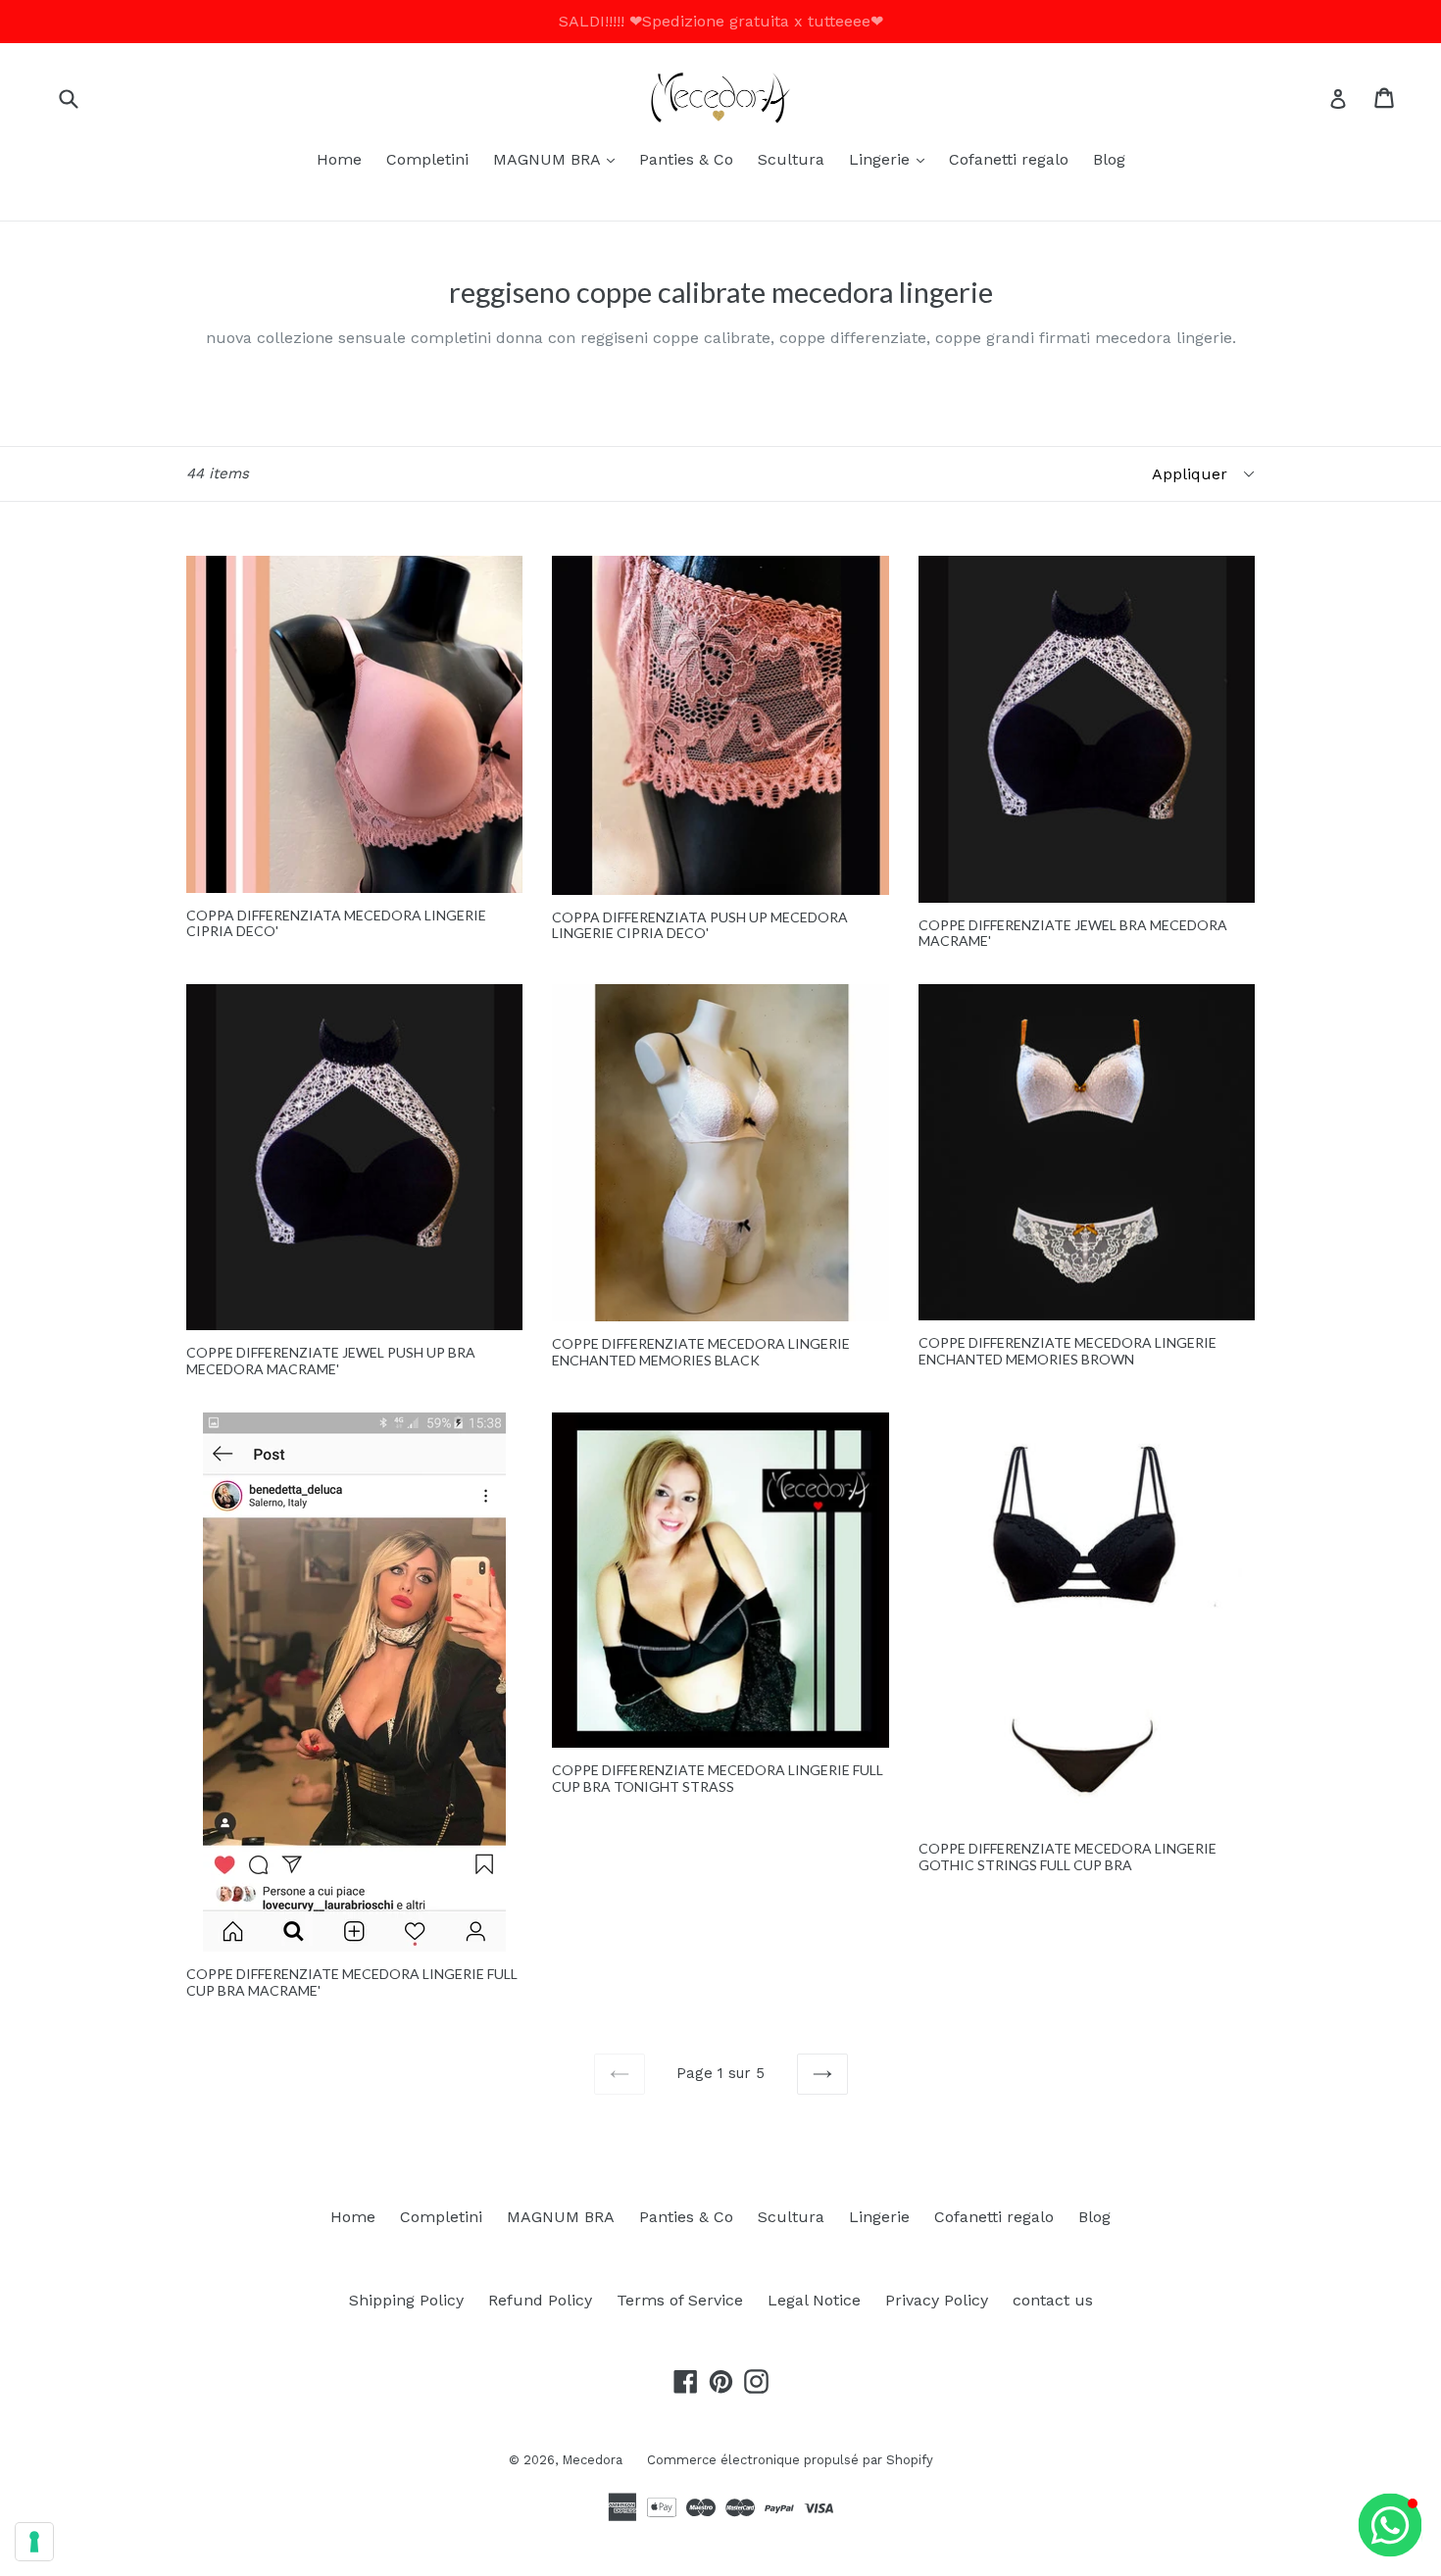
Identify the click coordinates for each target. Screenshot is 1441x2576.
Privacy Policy (937, 2300)
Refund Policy (540, 2300)
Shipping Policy (406, 2300)
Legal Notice (814, 2300)
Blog (1109, 159)
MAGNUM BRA (559, 159)
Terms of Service (680, 2300)
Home (339, 159)
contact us (1053, 2300)
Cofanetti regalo (1009, 159)
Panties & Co (686, 159)
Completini (427, 159)
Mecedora (592, 2460)
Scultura (791, 159)
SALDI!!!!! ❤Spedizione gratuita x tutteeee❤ (721, 21)
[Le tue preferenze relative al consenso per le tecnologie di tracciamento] (34, 2542)
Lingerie (892, 159)
